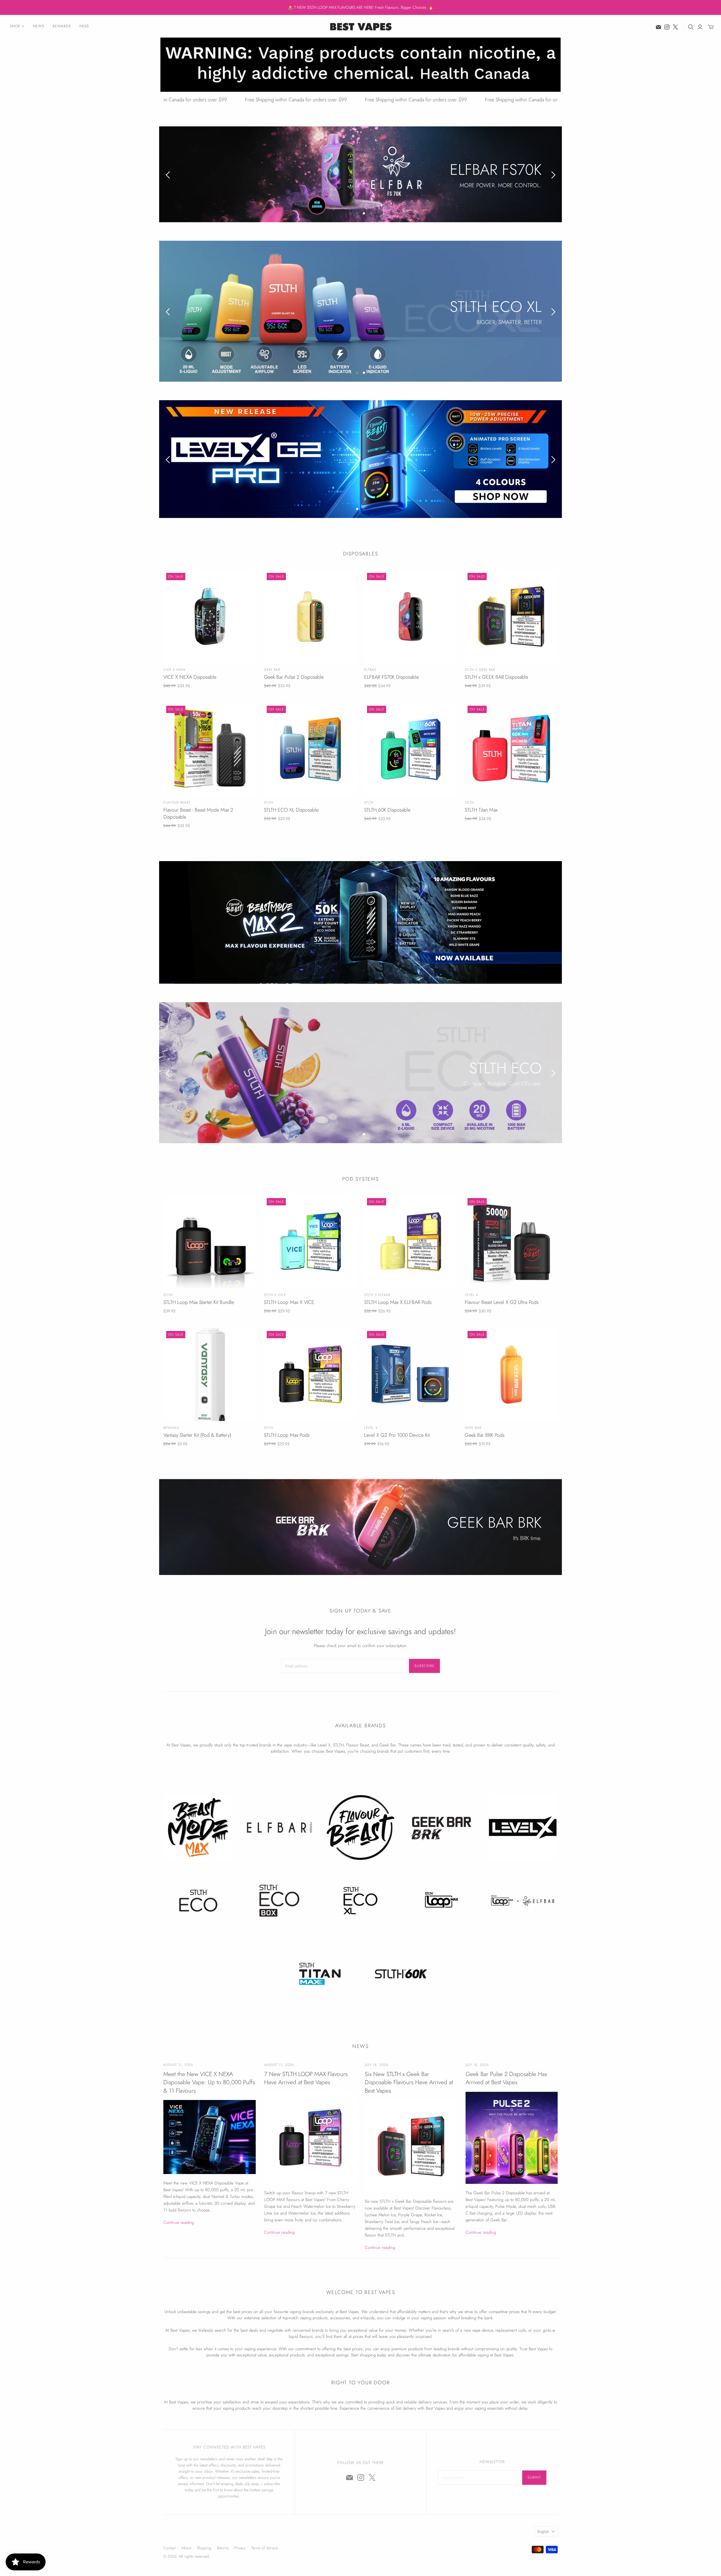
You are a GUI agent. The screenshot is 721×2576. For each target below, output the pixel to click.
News (38, 26)
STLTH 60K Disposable (387, 810)
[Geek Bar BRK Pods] (511, 1374)
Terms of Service (265, 2548)
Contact (170, 2548)
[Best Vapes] (360, 26)
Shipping (204, 2548)
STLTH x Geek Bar (480, 670)
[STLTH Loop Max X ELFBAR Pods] (411, 1241)
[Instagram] (667, 27)
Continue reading (179, 2222)
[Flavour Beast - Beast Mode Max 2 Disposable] (210, 749)
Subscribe (424, 1665)
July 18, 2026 (376, 2065)
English (543, 2531)
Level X (471, 1295)
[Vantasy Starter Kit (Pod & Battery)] (210, 1374)
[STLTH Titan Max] (511, 749)
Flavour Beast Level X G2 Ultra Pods (502, 1302)
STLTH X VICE (275, 1295)
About (186, 2548)
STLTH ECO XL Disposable (291, 810)
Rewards (62, 26)
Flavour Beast (177, 802)
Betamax (171, 1427)
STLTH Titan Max (481, 810)
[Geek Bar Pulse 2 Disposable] (310, 616)
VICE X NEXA (174, 670)
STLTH (269, 802)
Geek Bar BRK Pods (485, 1435)
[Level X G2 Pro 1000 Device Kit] (411, 1374)
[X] (675, 27)
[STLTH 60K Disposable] (411, 749)
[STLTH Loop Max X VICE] (310, 1241)
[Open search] (691, 27)
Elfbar (370, 670)
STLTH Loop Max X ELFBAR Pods (398, 1302)
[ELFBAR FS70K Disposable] (411, 616)
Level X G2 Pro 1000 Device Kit (397, 1435)
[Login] (700, 27)
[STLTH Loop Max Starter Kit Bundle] (210, 1241)
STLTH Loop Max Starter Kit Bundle (199, 1302)
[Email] (658, 27)
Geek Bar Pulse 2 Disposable (294, 677)
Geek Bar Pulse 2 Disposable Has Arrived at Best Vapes (506, 2078)
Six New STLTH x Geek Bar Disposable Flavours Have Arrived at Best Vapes (409, 2082)
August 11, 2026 (178, 2065)
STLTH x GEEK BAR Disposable (496, 677)
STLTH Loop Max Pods (287, 1435)
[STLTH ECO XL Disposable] (310, 749)
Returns (223, 2548)
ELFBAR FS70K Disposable (391, 677)
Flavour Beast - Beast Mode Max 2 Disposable (198, 813)
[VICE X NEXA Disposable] (210, 616)
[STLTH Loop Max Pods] (310, 1374)
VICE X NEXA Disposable (190, 677)
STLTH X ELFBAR (377, 1295)
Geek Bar (272, 670)
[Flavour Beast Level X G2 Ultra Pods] (511, 1241)
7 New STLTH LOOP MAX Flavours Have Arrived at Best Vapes (306, 2078)
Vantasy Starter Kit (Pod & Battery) (197, 1435)
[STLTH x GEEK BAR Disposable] (511, 616)
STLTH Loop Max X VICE (289, 1302)
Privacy (240, 2548)
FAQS (84, 26)
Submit (534, 2477)
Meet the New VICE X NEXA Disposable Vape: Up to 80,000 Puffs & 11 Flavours (209, 2082)
